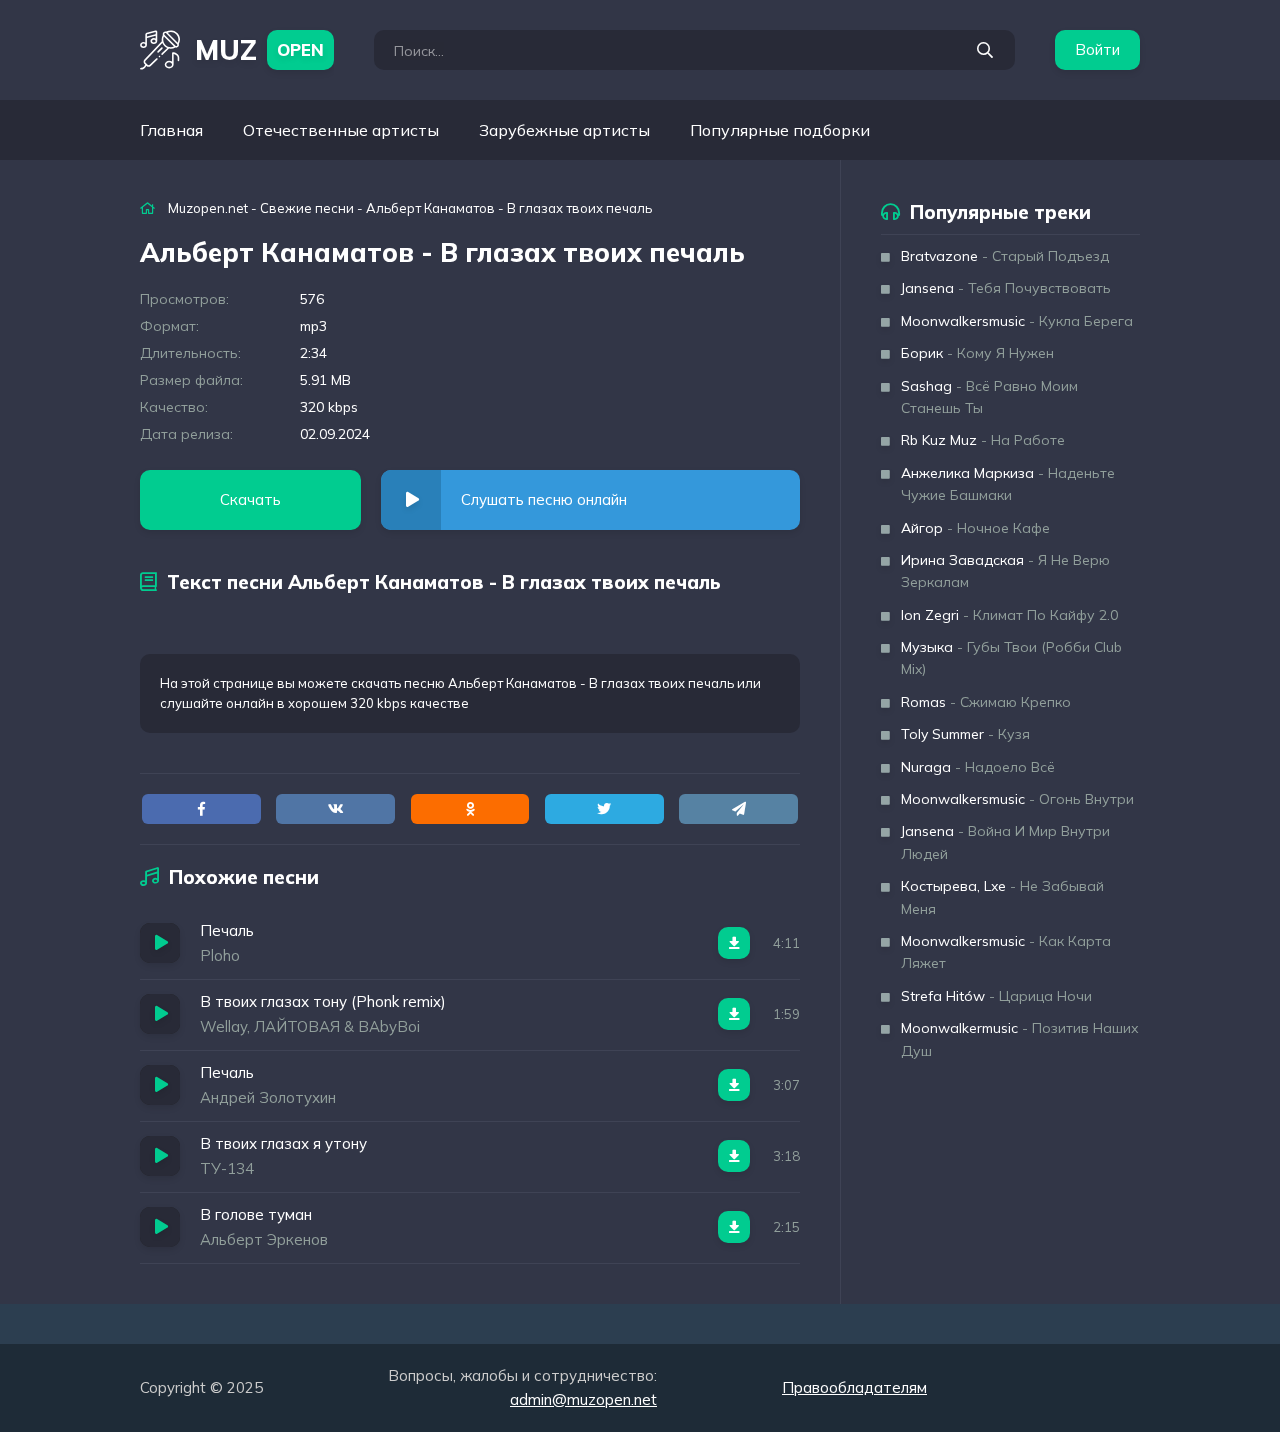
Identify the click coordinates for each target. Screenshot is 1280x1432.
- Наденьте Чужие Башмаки (1008, 484)
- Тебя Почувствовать (1006, 288)
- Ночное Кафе (975, 528)
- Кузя (965, 734)
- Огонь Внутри (1017, 799)
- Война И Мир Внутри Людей (1005, 842)
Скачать (250, 499)
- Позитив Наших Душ (1020, 1039)
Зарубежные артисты (564, 130)
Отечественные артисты (341, 130)
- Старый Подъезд (1005, 256)
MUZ (259, 49)
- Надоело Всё (978, 767)
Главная (171, 130)
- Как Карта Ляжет (1006, 952)
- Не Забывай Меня (1002, 897)
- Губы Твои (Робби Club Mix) (1011, 658)
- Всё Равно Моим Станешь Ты (989, 397)
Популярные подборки (780, 130)
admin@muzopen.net (583, 1399)
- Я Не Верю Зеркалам (1005, 571)
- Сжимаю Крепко (986, 702)
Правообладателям (854, 1387)
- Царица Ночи (996, 996)
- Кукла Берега (1017, 321)
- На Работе (983, 440)
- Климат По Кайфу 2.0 (1009, 615)
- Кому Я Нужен (977, 353)
